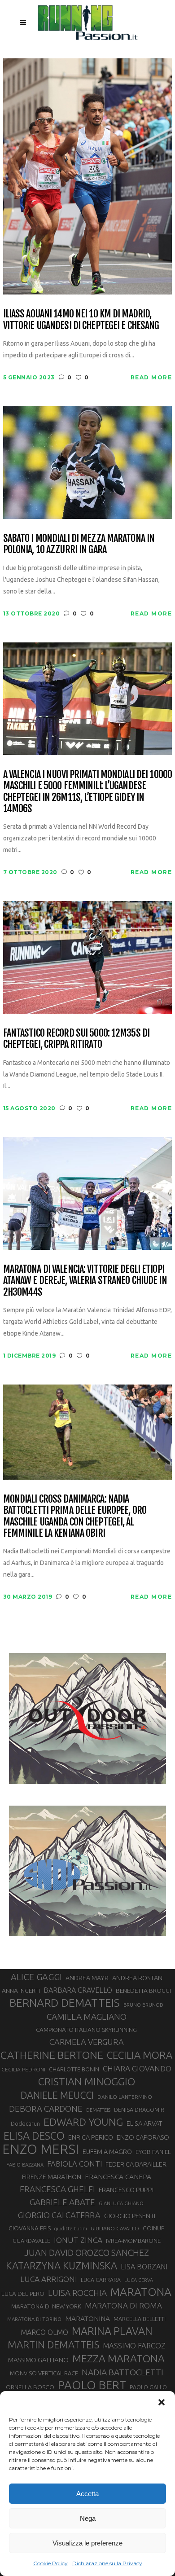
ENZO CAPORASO (143, 2137)
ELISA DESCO (34, 2136)
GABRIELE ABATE (62, 2202)
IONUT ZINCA (78, 2240)
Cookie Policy (50, 2563)
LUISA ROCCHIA (77, 2293)
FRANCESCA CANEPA (118, 2176)
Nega (88, 2518)
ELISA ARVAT (144, 2123)
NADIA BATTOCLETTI (122, 2372)
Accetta (87, 2494)
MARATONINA (87, 2318)
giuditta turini (71, 2229)
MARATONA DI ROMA (123, 2306)
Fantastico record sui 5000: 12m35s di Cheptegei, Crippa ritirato (76, 1039)
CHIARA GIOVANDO (137, 2068)
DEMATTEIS (98, 2110)
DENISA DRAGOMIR (139, 2110)
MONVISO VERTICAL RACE (44, 2373)
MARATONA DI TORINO (34, 2319)
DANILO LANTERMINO (125, 2097)
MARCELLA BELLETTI (140, 2319)
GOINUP (153, 2228)
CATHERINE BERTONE (52, 2055)
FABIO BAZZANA (25, 2165)
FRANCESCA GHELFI (57, 2189)
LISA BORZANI (144, 2267)
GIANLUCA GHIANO (121, 2203)
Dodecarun (25, 2123)
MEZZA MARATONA (118, 2358)
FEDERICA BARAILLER (136, 2164)
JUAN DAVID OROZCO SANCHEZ (87, 2253)
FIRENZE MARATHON (52, 2177)
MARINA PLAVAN (112, 2331)
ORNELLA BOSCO (30, 2387)
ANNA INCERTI (21, 1991)
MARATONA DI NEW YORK (46, 2306)
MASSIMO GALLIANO (38, 2360)
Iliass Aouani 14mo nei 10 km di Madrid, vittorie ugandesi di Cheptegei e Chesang (81, 319)
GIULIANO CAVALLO (115, 2228)
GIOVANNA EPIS (30, 2228)
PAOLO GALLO (148, 2387)
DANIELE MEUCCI (57, 2095)
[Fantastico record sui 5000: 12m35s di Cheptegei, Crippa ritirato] (88, 957)
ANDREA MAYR (87, 1978)
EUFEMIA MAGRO (107, 2152)
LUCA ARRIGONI (49, 2279)
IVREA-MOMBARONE (133, 2241)
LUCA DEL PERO (23, 2294)
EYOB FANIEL (153, 2152)
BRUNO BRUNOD (143, 2005)
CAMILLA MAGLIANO (87, 2017)
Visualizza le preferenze (87, 2543)
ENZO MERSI (41, 2150)
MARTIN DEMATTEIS (53, 2345)
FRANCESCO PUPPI (126, 2190)
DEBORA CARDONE (46, 2109)
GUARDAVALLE (31, 2241)
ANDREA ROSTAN (137, 1978)
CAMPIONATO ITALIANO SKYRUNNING (86, 2030)
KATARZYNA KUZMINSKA (61, 2266)
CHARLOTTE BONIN (74, 2069)
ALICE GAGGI (36, 1977)
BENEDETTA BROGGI (143, 1991)
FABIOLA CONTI (74, 2164)
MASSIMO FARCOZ (134, 2346)
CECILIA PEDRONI (23, 2069)
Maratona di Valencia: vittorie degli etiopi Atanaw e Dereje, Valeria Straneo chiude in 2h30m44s (85, 1280)
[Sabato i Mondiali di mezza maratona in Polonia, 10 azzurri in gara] (88, 462)
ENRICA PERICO (91, 2137)
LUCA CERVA (139, 2280)
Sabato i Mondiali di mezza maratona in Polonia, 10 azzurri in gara (79, 544)
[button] (162, 2402)
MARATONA (141, 2292)
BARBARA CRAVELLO (78, 1990)
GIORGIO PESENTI (130, 2216)
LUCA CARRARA (101, 2280)
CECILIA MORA (140, 2055)
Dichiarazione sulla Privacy (107, 2563)
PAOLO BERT (92, 2385)
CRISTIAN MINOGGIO (87, 2081)
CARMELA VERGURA (87, 2042)
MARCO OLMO (44, 2332)
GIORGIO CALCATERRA (59, 2215)
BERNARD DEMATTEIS (65, 2003)
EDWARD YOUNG (83, 2122)
